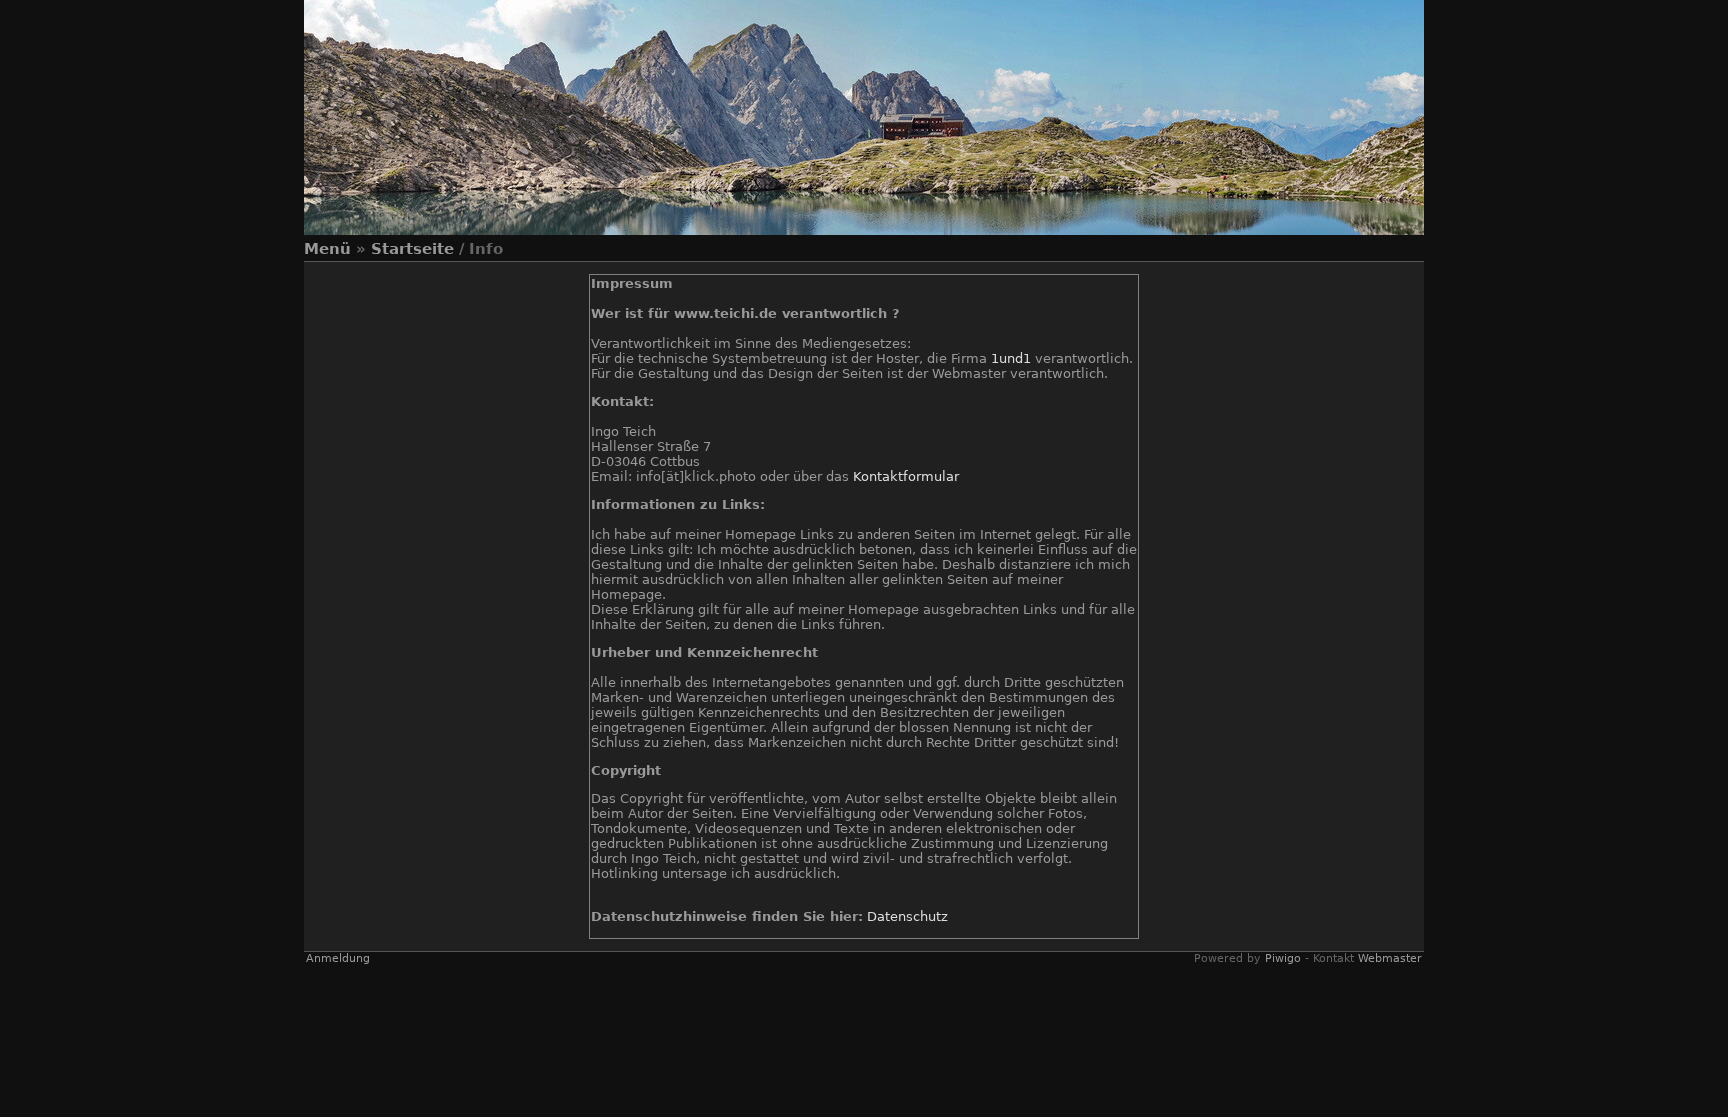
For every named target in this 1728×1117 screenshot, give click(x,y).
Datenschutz (907, 916)
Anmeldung (338, 958)
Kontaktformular (906, 476)
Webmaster (1390, 958)
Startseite (412, 249)
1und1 (1011, 358)
